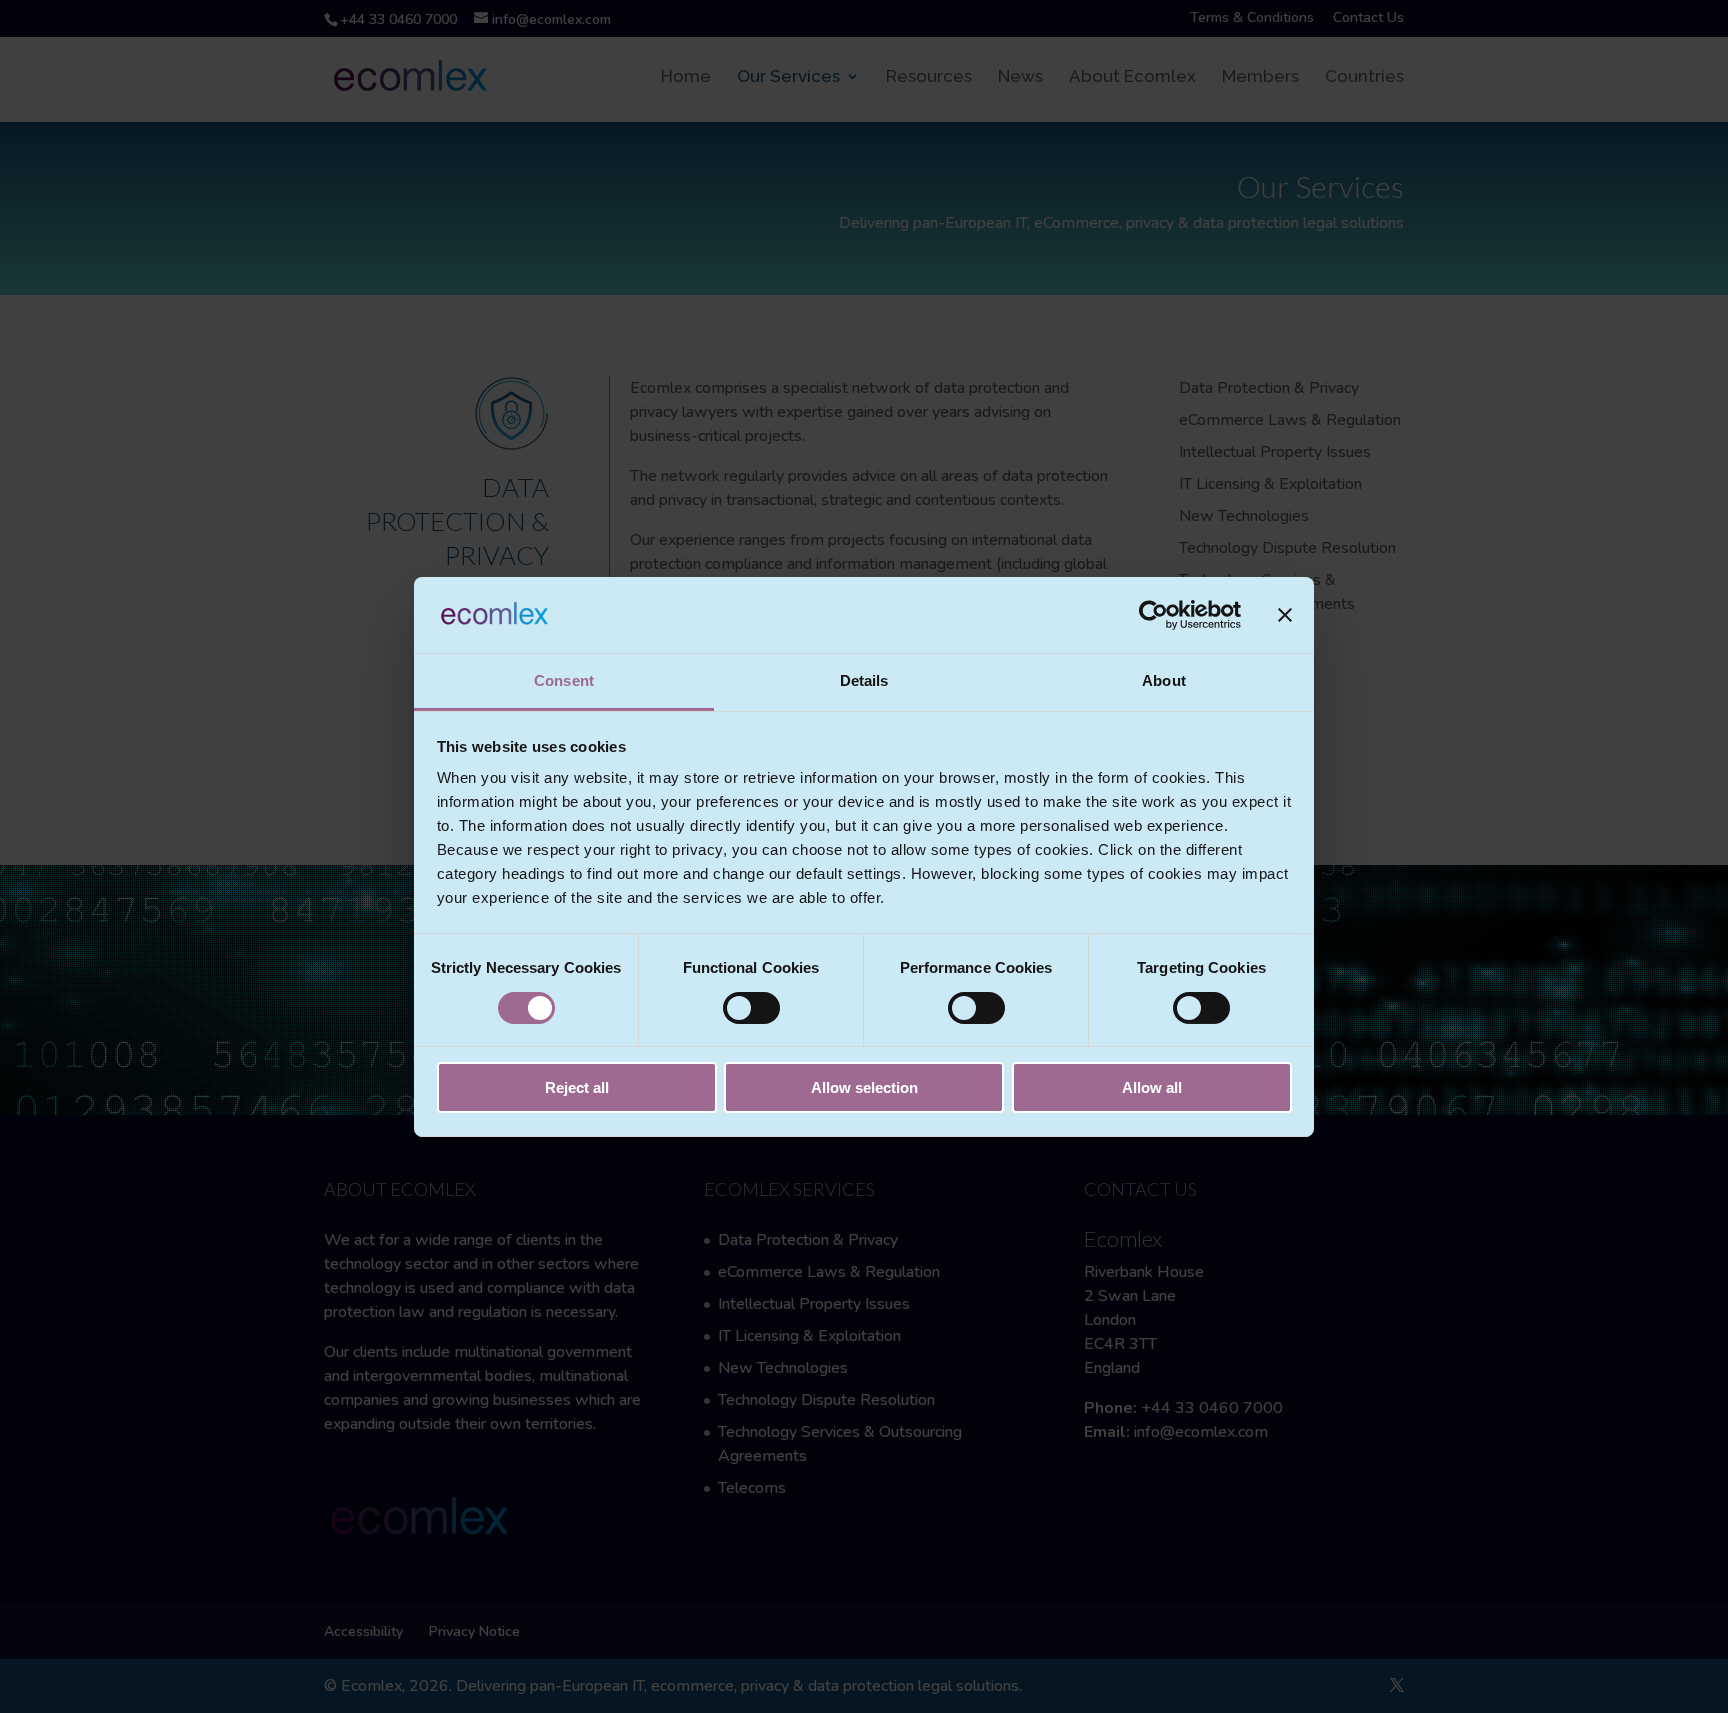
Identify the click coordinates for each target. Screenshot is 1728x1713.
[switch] (751, 1008)
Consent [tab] (564, 680)
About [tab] (1164, 680)
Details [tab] (864, 680)
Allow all (1152, 1087)
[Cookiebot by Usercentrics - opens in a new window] (1153, 615)
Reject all (577, 1087)
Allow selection (864, 1087)
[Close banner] (1285, 615)
